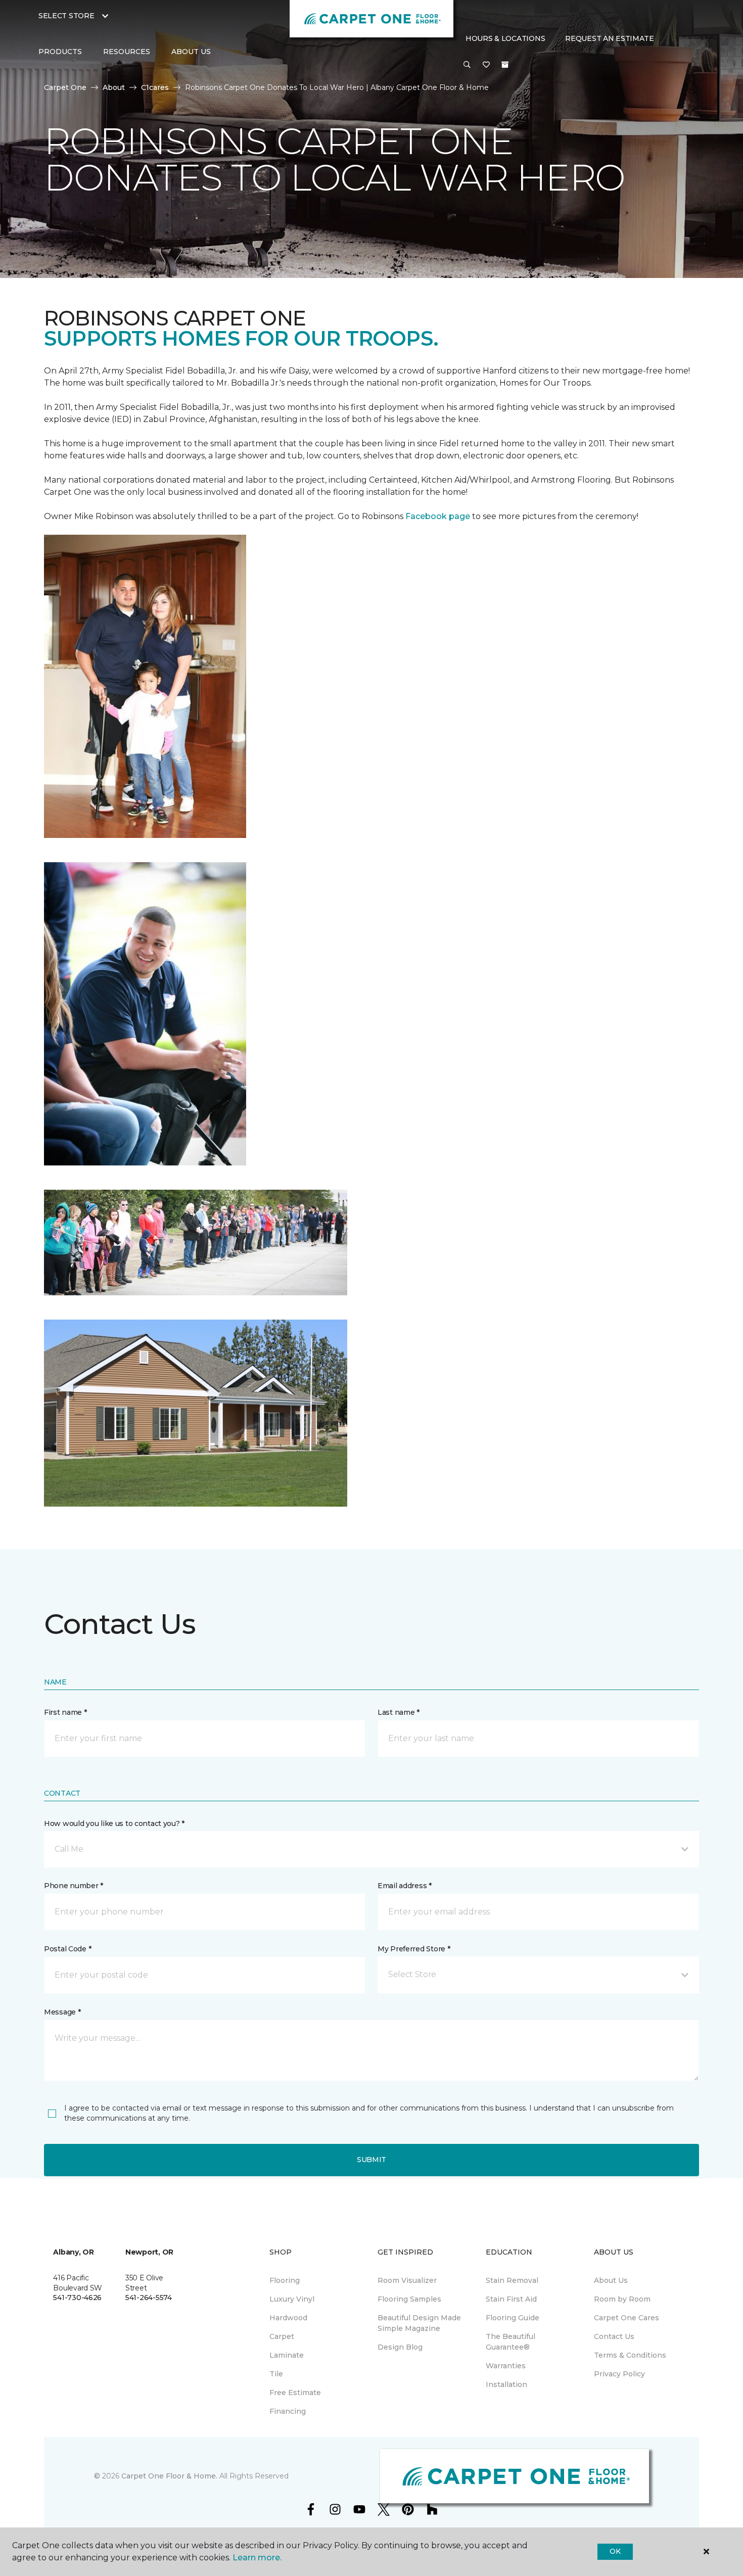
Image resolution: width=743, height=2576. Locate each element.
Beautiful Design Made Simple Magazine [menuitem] (419, 2323)
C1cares (155, 87)
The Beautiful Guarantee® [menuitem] (510, 2342)
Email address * (405, 1886)
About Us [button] (191, 52)
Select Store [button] (66, 16)
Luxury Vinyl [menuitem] (292, 2299)
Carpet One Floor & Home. (169, 2476)
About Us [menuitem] (611, 2280)
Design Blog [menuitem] (400, 2347)
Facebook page (438, 516)
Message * (62, 2012)
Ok (615, 2551)
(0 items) (505, 65)
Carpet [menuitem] (282, 2336)
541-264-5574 (149, 2298)
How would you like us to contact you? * (114, 1823)
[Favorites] (486, 65)
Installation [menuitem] (506, 2384)
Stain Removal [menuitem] (512, 2280)
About (114, 87)
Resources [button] (127, 52)
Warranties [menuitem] (506, 2366)
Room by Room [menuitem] (622, 2299)
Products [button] (60, 52)
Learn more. (257, 2558)
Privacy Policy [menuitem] (619, 2374)
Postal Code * (67, 1949)
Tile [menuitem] (276, 2374)
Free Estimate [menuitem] (295, 2393)
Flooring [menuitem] (285, 2280)
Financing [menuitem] (288, 2411)
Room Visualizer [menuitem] (407, 2280)
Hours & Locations (505, 38)
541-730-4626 (77, 2298)
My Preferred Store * (414, 1949)
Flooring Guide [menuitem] (513, 2318)
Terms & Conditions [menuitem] (630, 2355)
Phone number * (74, 1886)
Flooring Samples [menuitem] (409, 2299)
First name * (65, 1712)
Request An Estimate (610, 38)
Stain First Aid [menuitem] (511, 2299)
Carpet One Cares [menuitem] (626, 2318)
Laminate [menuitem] (287, 2355)
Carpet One (65, 87)
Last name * (399, 1712)
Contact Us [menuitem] (614, 2336)
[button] (467, 65)
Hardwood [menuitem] (288, 2318)
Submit (371, 2160)
